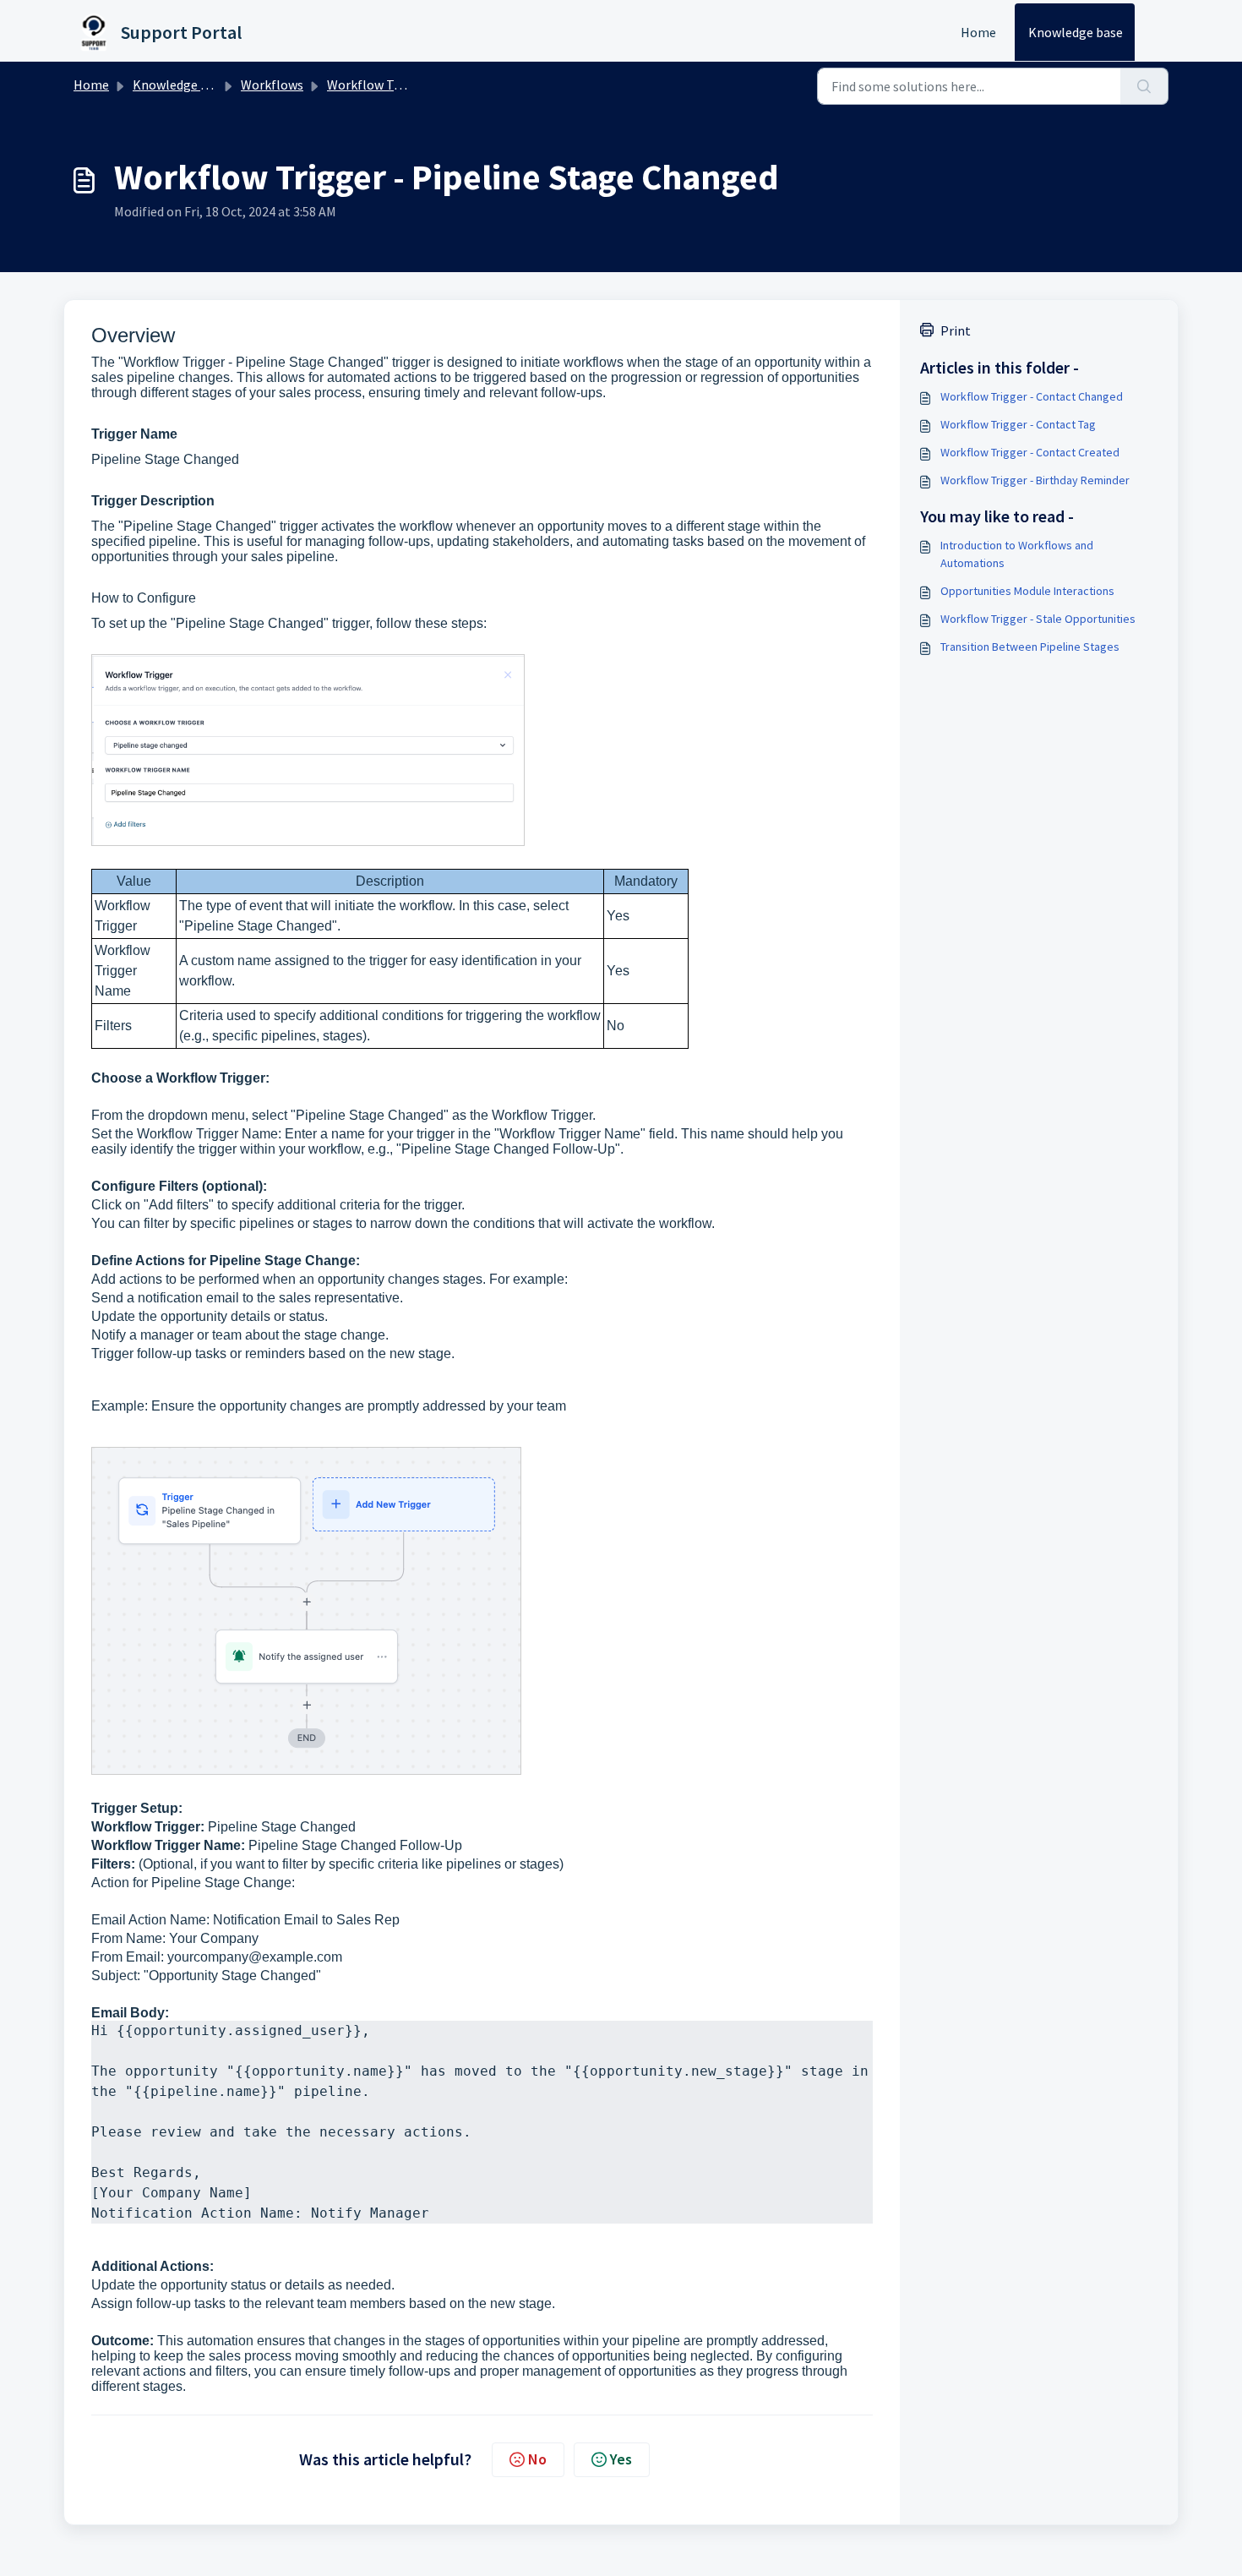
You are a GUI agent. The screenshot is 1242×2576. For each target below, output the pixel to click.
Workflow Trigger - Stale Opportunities (1038, 619)
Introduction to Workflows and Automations (1017, 554)
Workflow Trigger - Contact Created (1030, 452)
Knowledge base (1076, 32)
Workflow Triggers (381, 85)
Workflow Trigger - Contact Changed (1032, 396)
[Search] (1144, 86)
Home (978, 32)
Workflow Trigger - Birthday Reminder (1035, 480)
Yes (621, 2459)
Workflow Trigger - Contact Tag (1018, 424)
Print (956, 330)
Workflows (272, 85)
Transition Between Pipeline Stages (1030, 647)
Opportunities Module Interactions (1027, 591)
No (537, 2459)
